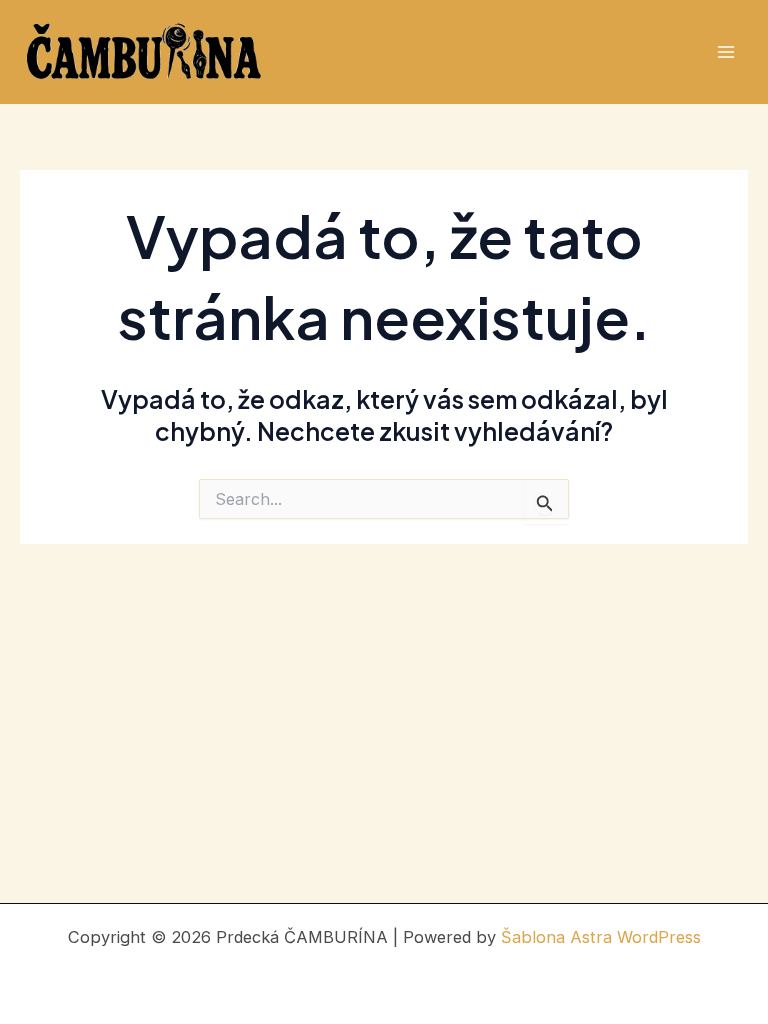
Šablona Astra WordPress (601, 937)
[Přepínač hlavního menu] (725, 52)
